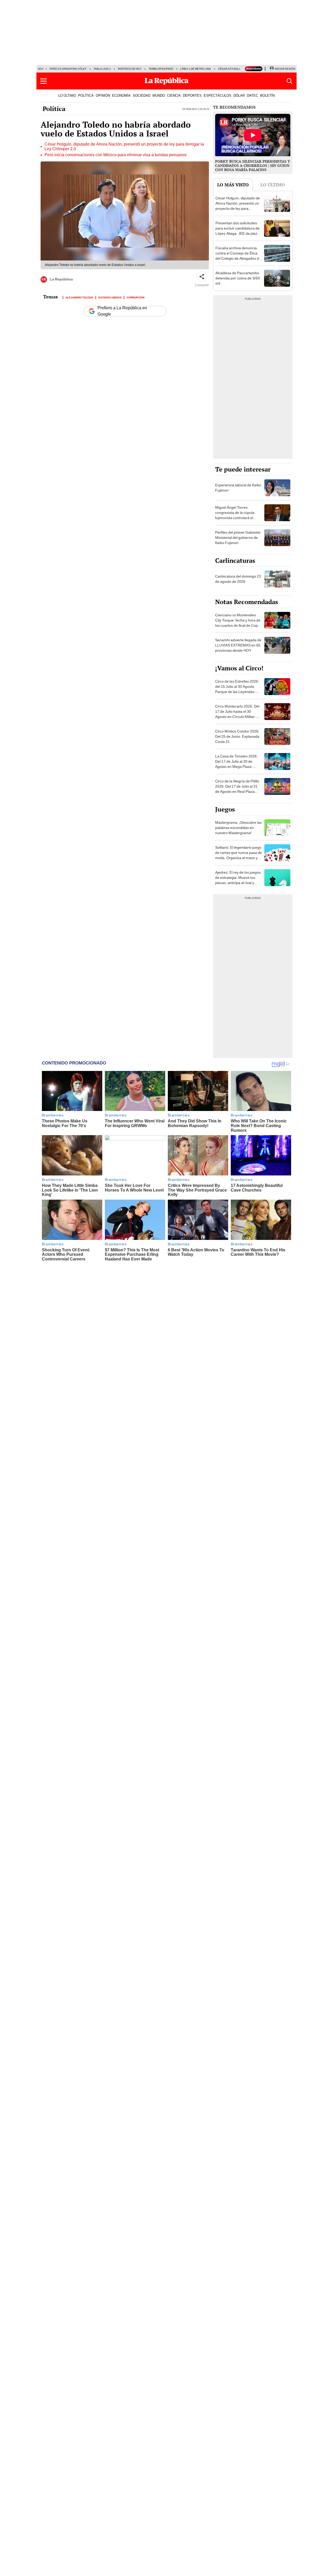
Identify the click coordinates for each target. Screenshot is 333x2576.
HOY (41, 69)
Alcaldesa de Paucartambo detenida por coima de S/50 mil (238, 278)
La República (61, 279)
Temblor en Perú (161, 69)
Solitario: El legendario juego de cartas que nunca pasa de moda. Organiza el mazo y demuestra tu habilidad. (239, 855)
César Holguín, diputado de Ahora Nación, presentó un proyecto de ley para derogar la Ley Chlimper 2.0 (124, 147)
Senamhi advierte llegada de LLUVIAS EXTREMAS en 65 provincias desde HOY (238, 645)
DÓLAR (239, 95)
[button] (44, 81)
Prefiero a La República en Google (122, 311)
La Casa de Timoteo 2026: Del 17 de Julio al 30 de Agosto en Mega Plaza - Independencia (236, 764)
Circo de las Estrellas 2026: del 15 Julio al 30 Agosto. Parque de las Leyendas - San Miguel (237, 689)
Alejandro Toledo (79, 297)
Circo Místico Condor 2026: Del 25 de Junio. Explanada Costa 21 (237, 736)
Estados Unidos (110, 297)
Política (54, 109)
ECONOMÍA (121, 95)
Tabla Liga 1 (102, 69)
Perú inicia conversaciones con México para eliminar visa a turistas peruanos (116, 155)
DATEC (252, 95)
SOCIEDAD (142, 95)
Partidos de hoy (130, 69)
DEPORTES (192, 95)
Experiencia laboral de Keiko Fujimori (238, 488)
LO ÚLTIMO (67, 95)
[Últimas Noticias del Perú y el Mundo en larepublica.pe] (166, 81)
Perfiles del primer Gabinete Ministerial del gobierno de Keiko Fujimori (238, 538)
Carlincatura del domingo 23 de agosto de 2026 (238, 579)
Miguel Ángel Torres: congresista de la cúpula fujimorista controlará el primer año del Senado (235, 515)
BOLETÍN (267, 95)
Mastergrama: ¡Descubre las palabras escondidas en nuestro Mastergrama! (238, 828)
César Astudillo (230, 69)
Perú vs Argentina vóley (68, 69)
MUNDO (159, 95)
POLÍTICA (86, 95)
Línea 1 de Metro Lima (196, 69)
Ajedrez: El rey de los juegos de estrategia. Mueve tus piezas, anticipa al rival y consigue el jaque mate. (238, 880)
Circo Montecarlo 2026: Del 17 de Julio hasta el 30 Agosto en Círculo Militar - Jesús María (237, 714)
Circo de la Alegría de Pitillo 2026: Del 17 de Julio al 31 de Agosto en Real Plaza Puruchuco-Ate (237, 789)
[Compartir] (202, 277)
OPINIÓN (103, 95)
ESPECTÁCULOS (217, 95)
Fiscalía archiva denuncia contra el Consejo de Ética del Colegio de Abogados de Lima (238, 256)
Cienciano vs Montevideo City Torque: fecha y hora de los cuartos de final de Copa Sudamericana (238, 623)
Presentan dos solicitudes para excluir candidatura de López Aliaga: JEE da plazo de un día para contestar (238, 231)
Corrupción (136, 297)
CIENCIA (174, 95)
